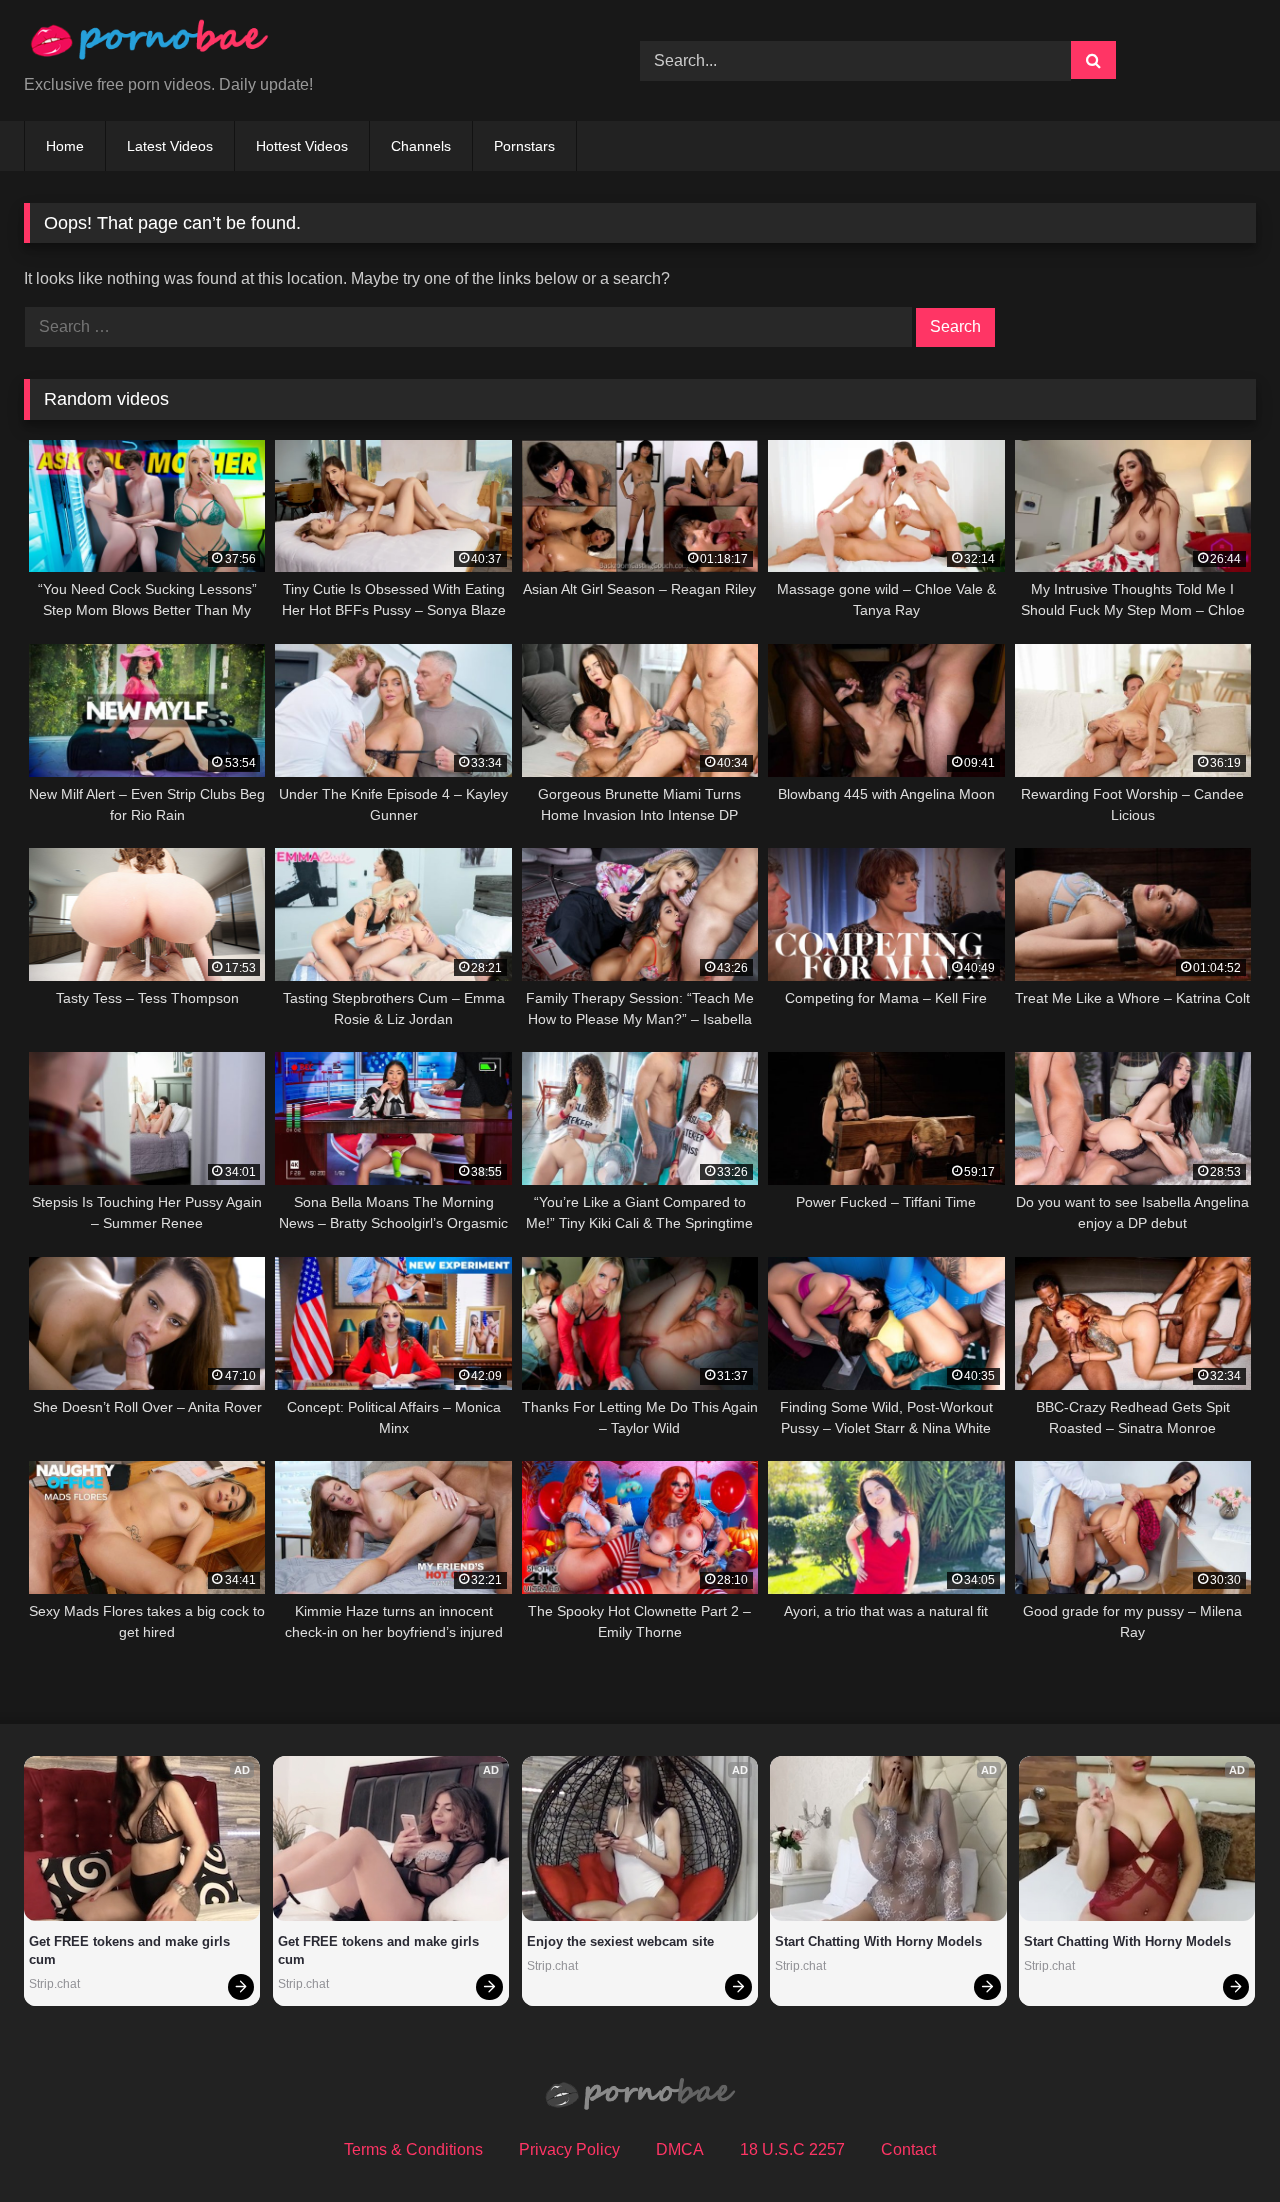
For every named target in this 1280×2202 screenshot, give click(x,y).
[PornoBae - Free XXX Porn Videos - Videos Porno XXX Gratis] (149, 44)
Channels (421, 146)
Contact (908, 2149)
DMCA (680, 2149)
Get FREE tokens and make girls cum (131, 1950)
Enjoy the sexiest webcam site (620, 1941)
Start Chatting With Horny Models (878, 1941)
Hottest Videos (302, 146)
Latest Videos (170, 146)
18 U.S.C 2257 (792, 2149)
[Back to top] (1218, 2142)
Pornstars (524, 146)
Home (65, 146)
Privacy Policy (569, 2149)
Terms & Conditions (413, 2149)
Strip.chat (54, 1984)
